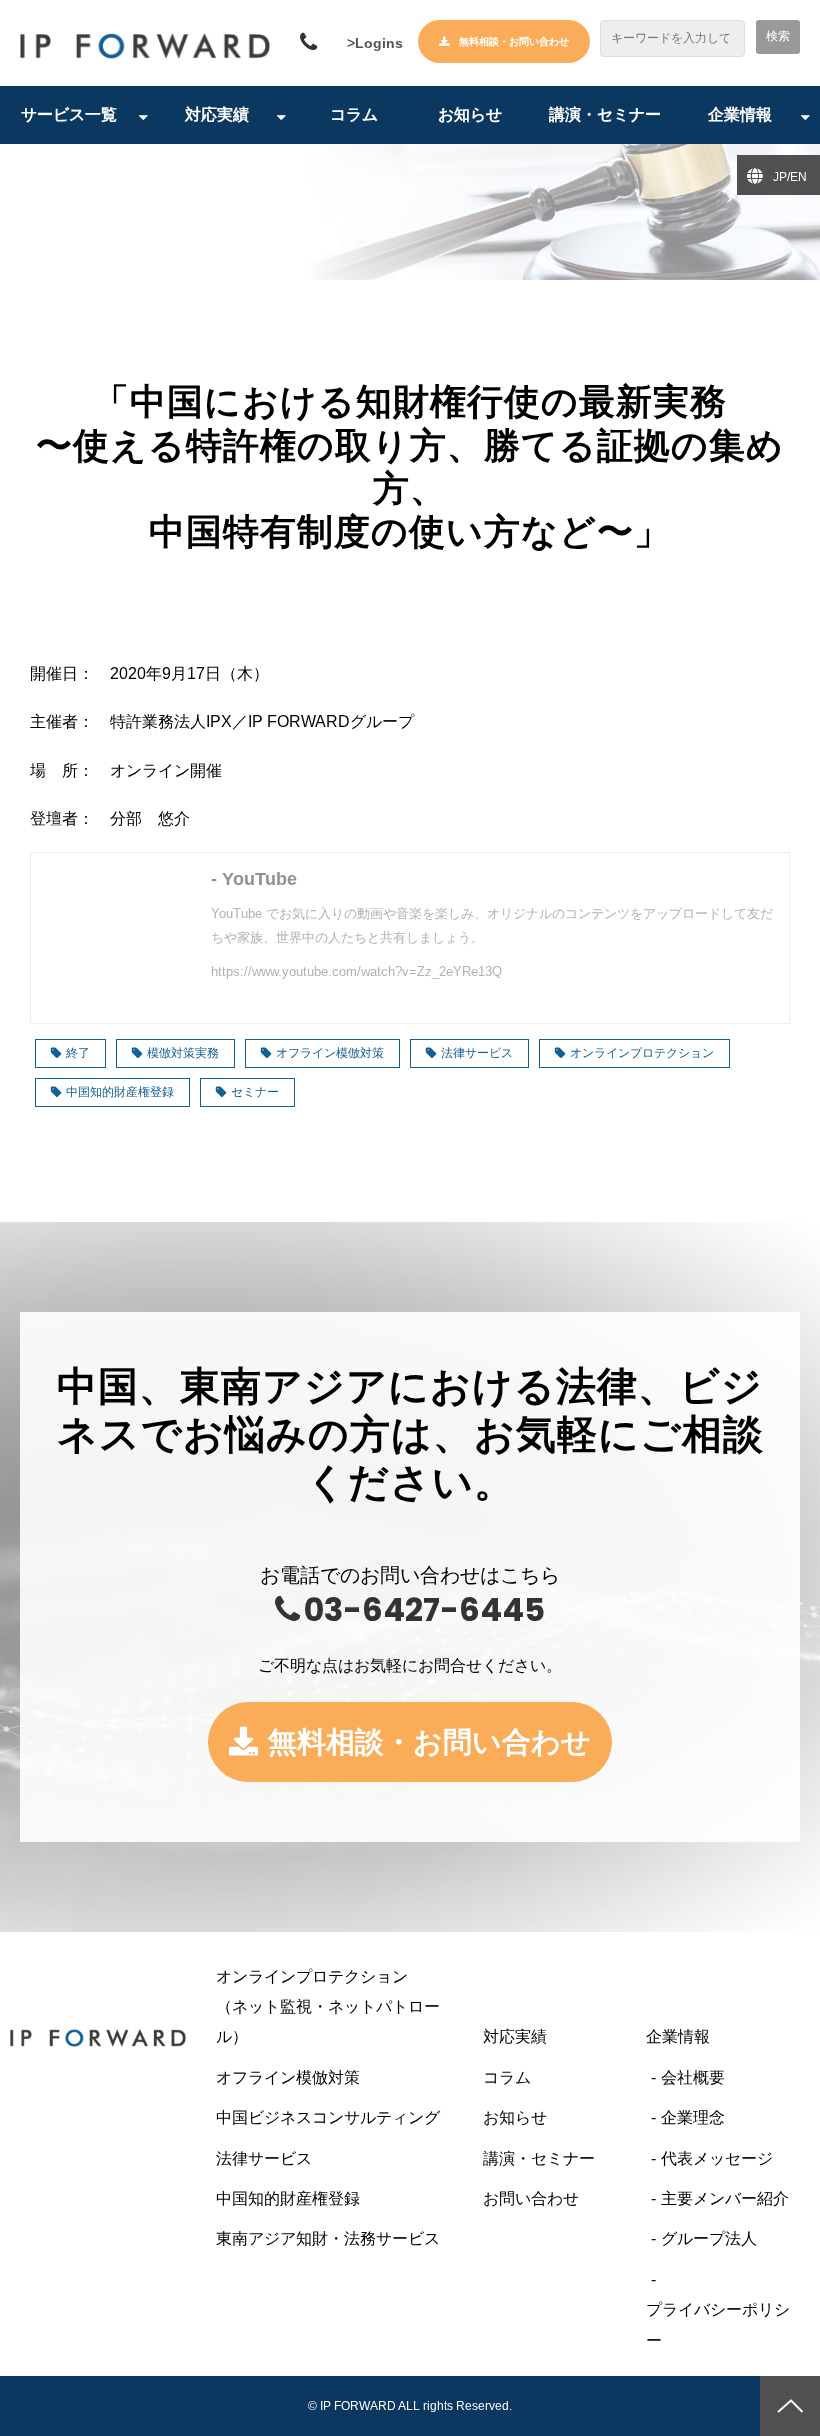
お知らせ (470, 114)
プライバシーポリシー (718, 2324)
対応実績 (217, 114)
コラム (354, 114)
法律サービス (477, 1053)
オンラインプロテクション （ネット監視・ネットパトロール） (339, 2007)
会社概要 (693, 2077)
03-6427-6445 (311, 42)
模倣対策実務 (183, 1053)
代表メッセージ (717, 2158)
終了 (78, 1053)
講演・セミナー (605, 114)
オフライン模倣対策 (330, 1053)
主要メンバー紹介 (725, 2198)
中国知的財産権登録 (120, 1092)
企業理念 (693, 2117)
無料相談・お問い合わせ (514, 41)
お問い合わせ (531, 2198)
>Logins (375, 43)
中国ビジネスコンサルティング (328, 2117)
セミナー (255, 1092)
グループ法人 (709, 2238)
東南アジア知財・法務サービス (328, 2238)
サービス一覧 (69, 114)
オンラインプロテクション (642, 1053)
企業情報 (740, 114)
